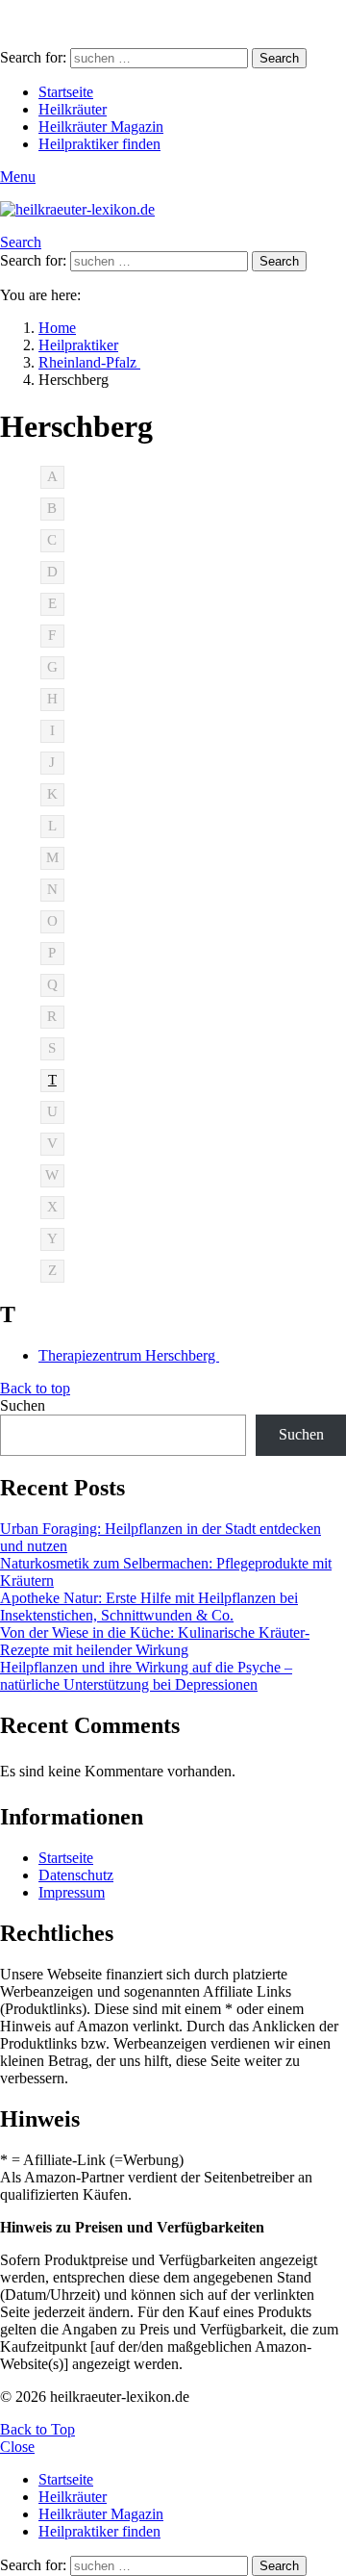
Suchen (23, 1405)
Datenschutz (76, 1875)
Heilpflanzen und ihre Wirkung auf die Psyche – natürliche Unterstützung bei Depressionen (146, 1676)
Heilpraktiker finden (99, 144)
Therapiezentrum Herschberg (129, 1355)
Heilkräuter (73, 109)
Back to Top (37, 2429)
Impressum (72, 1892)
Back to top (35, 1388)
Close (17, 2447)
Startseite (66, 92)
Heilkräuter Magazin (101, 127)
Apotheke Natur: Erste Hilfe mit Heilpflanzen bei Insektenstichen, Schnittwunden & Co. (149, 1607)
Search (279, 58)
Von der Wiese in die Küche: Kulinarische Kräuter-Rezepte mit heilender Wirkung (155, 1641)
